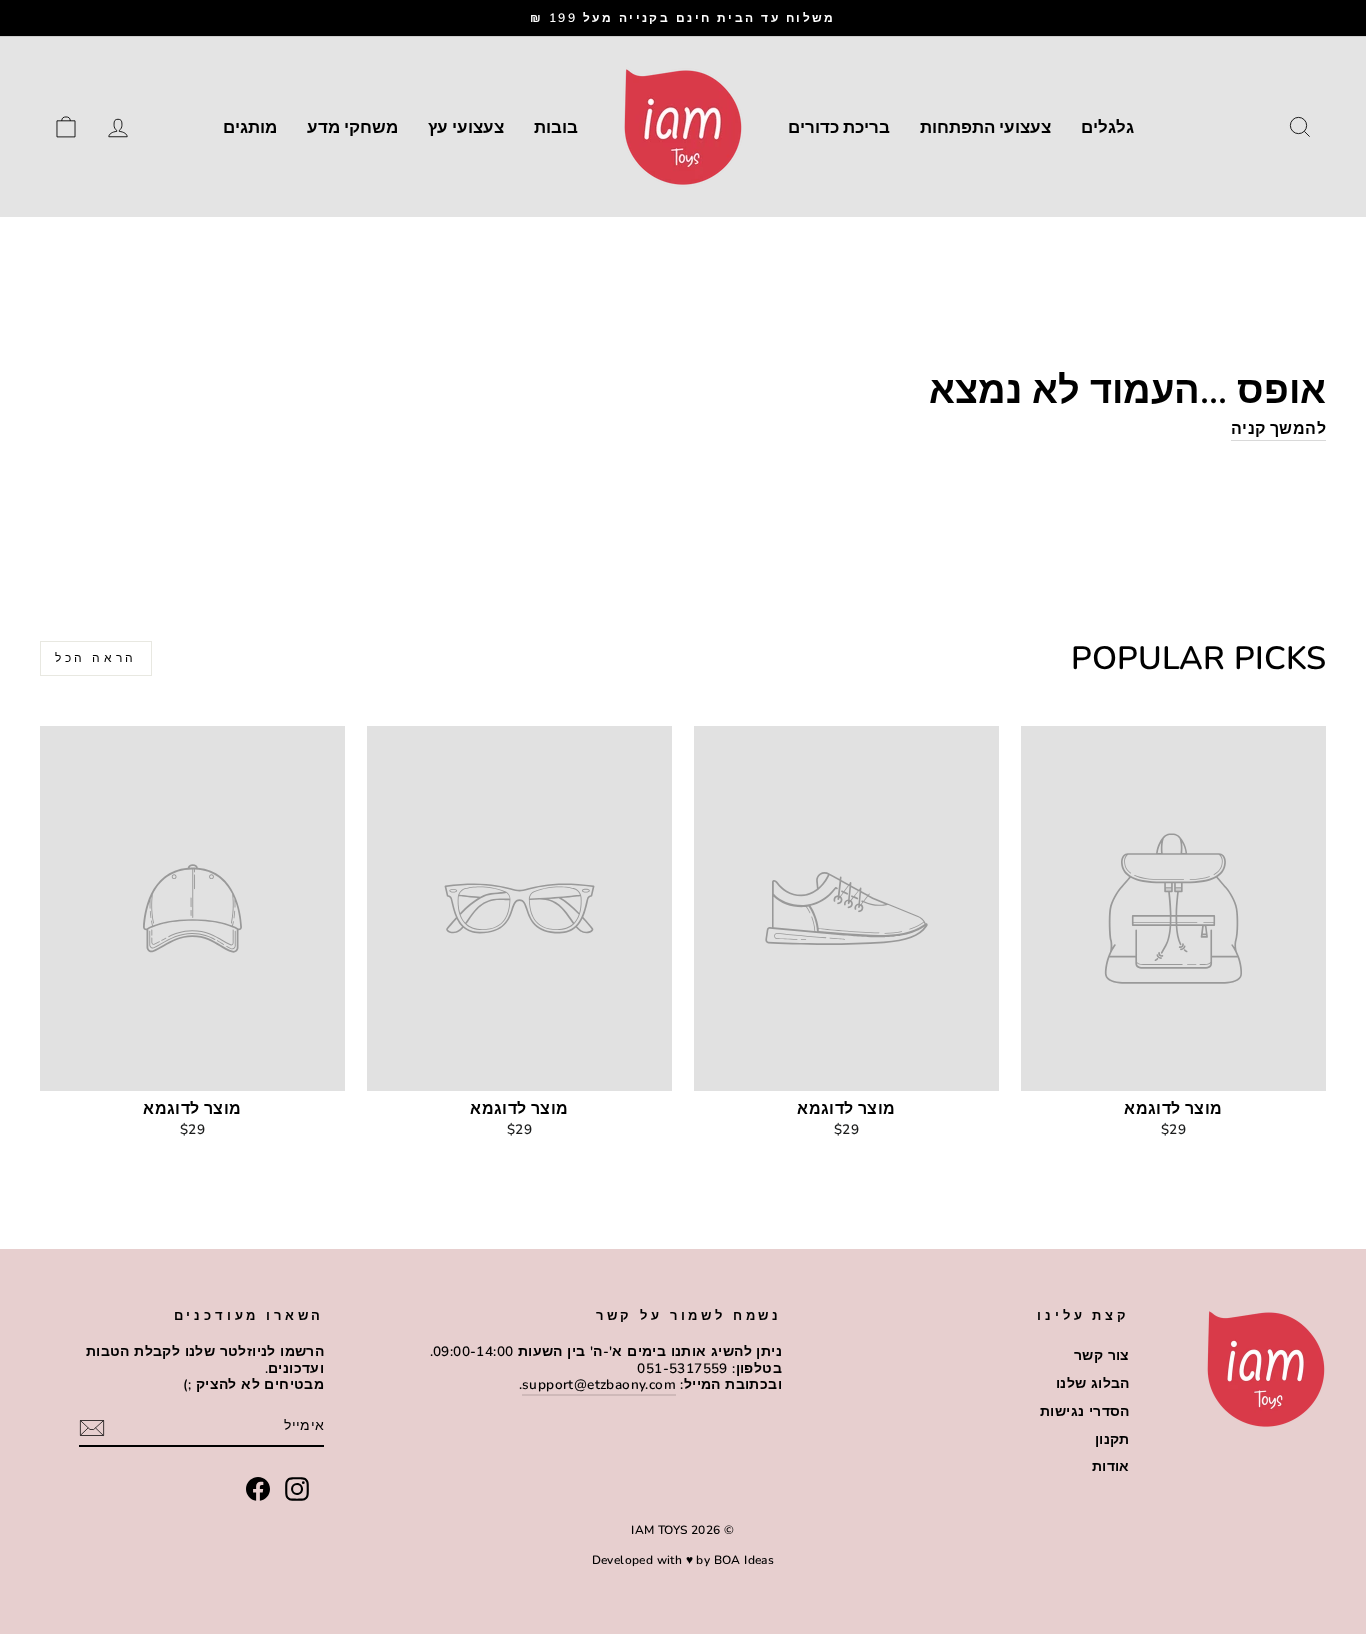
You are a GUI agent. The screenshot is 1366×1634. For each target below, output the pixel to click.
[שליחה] (92, 1428)
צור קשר (1102, 1355)
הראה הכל (96, 658)
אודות (1111, 1466)
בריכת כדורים (839, 127)
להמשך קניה (1278, 430)
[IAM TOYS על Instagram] (297, 1489)
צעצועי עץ (466, 127)
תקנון (1112, 1439)
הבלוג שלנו (1093, 1383)
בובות (556, 127)
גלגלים (1107, 127)
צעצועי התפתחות (985, 127)
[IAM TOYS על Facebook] (258, 1489)
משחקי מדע (352, 127)
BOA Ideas (744, 1560)
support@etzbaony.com (599, 1384)
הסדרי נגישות (1085, 1411)
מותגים (250, 127)
